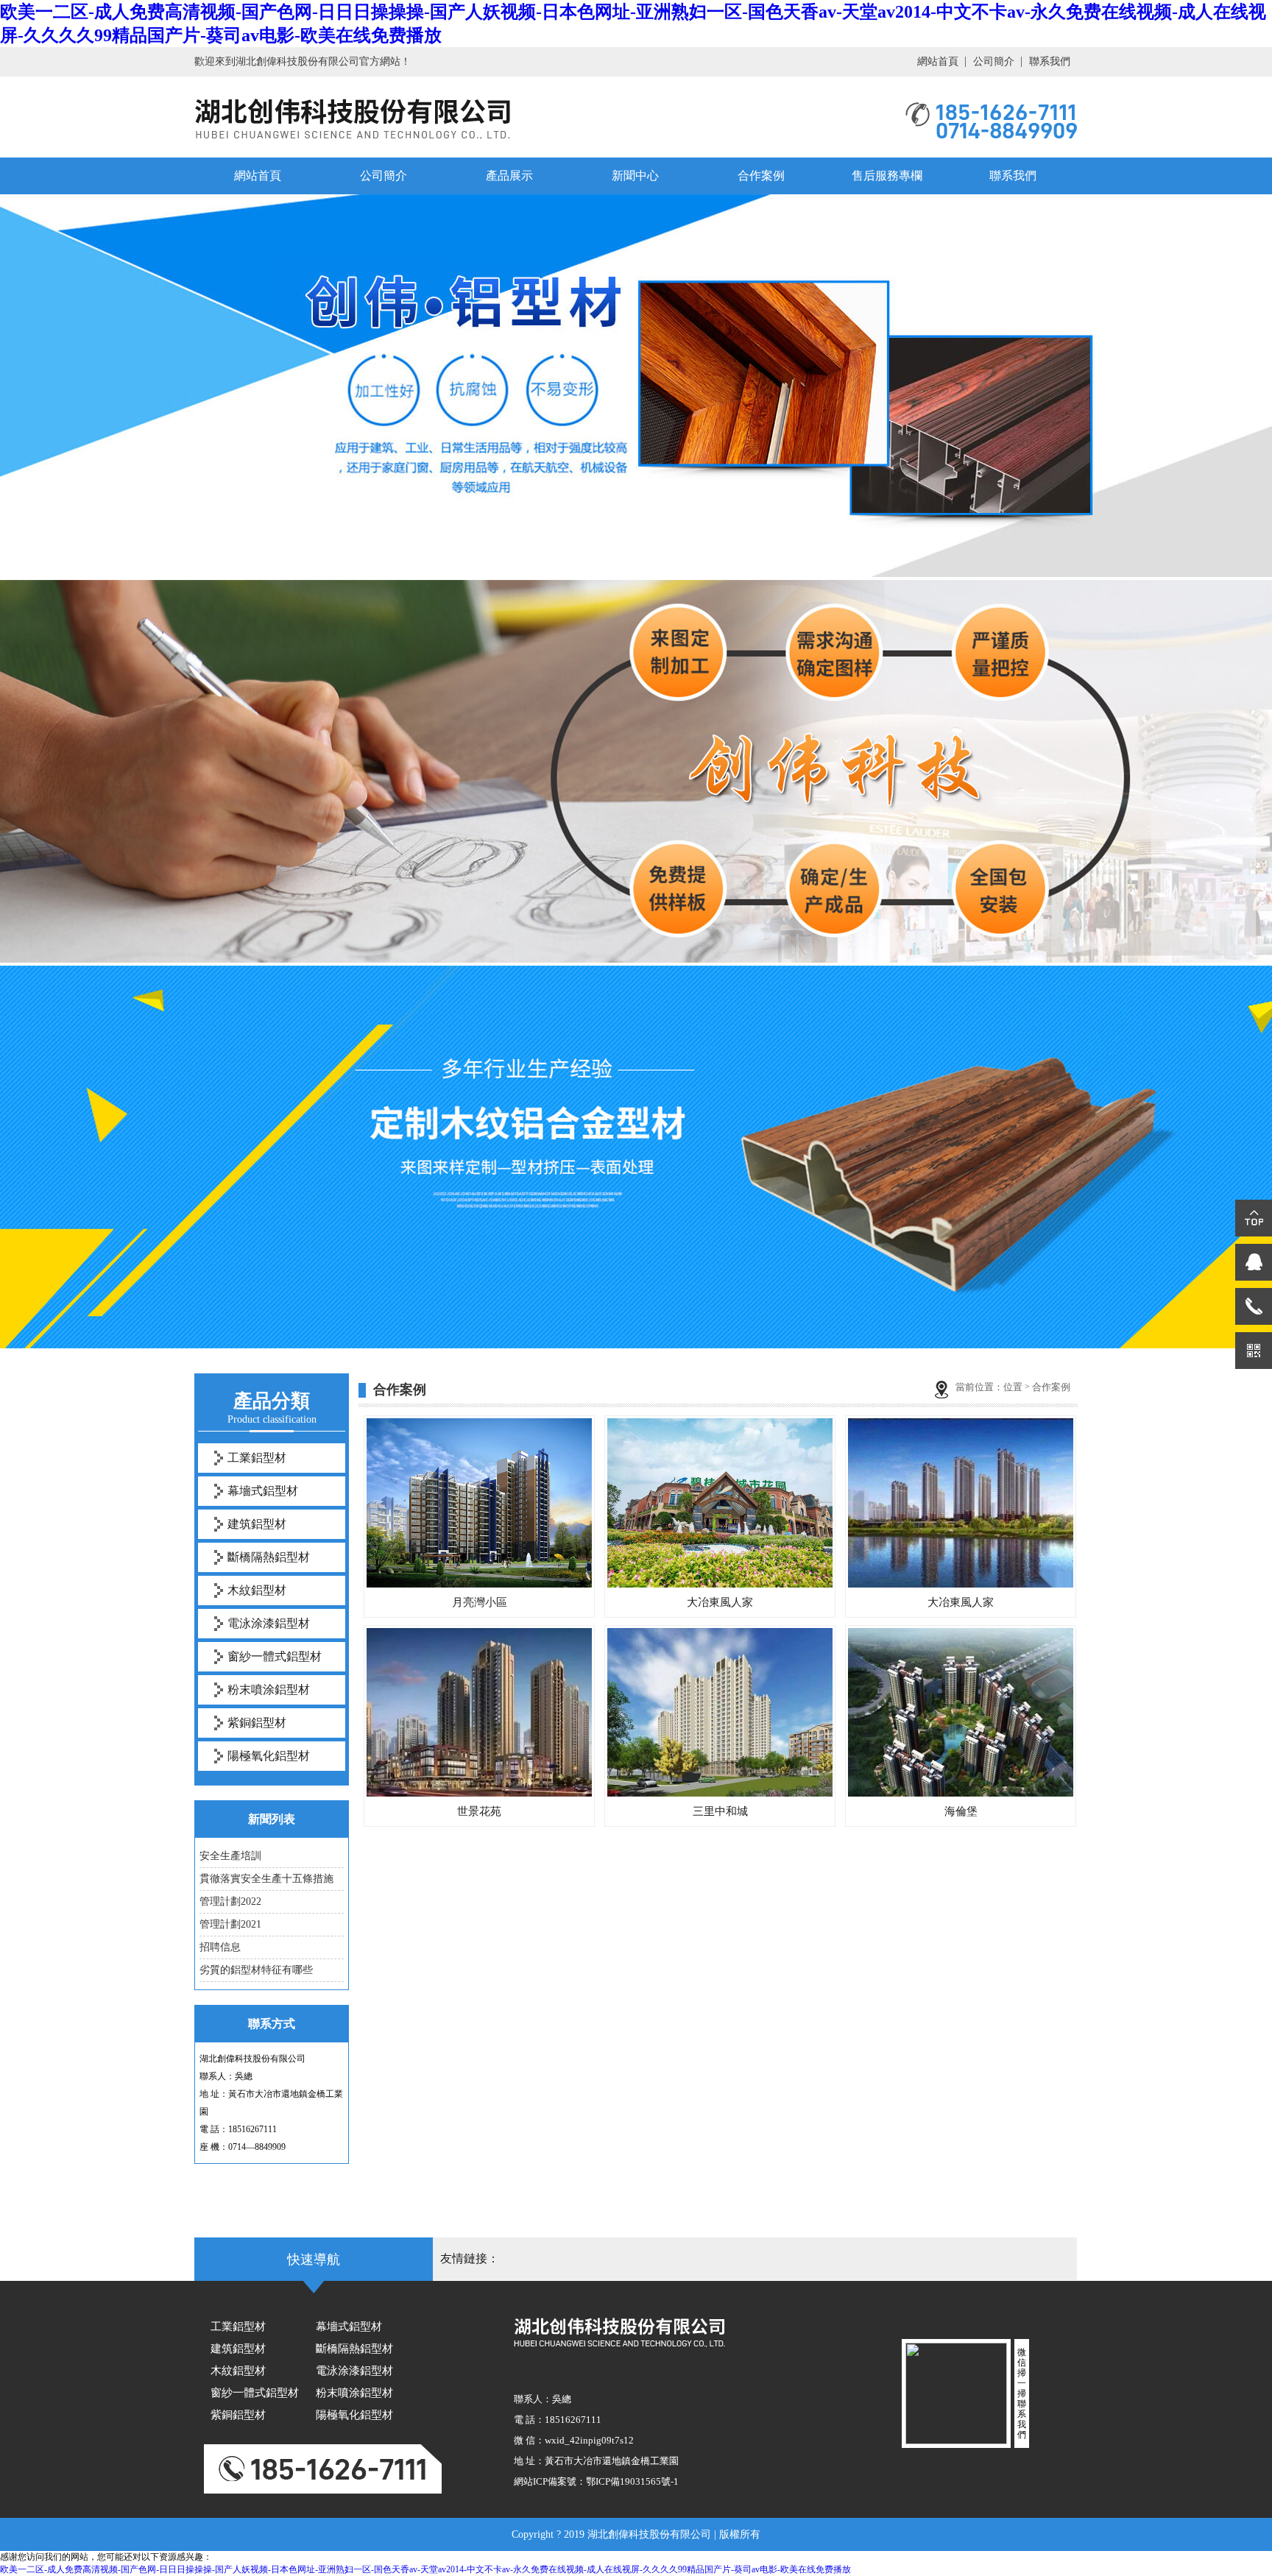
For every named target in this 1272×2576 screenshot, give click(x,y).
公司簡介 (994, 61)
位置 (1013, 1387)
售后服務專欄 (887, 176)
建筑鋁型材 (257, 1524)
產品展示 (509, 176)
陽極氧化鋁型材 (269, 1756)
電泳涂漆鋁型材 (269, 1623)
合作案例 (761, 176)
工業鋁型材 (257, 1458)
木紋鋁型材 (257, 1590)
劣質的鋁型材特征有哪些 (256, 1970)
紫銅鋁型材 (257, 1723)
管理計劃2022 (230, 1901)
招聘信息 (220, 1947)
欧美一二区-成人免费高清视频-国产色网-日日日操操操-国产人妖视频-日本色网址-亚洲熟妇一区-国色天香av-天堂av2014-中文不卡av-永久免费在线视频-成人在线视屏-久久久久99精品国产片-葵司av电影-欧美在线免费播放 (425, 2569)
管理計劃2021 (230, 1924)
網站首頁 (938, 61)
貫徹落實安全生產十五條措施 (266, 1879)
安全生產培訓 (230, 1856)
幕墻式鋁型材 (263, 1491)
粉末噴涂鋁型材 (269, 1689)
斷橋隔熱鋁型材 (269, 1557)
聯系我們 (1050, 61)
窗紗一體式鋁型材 (275, 1656)
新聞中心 (635, 176)
